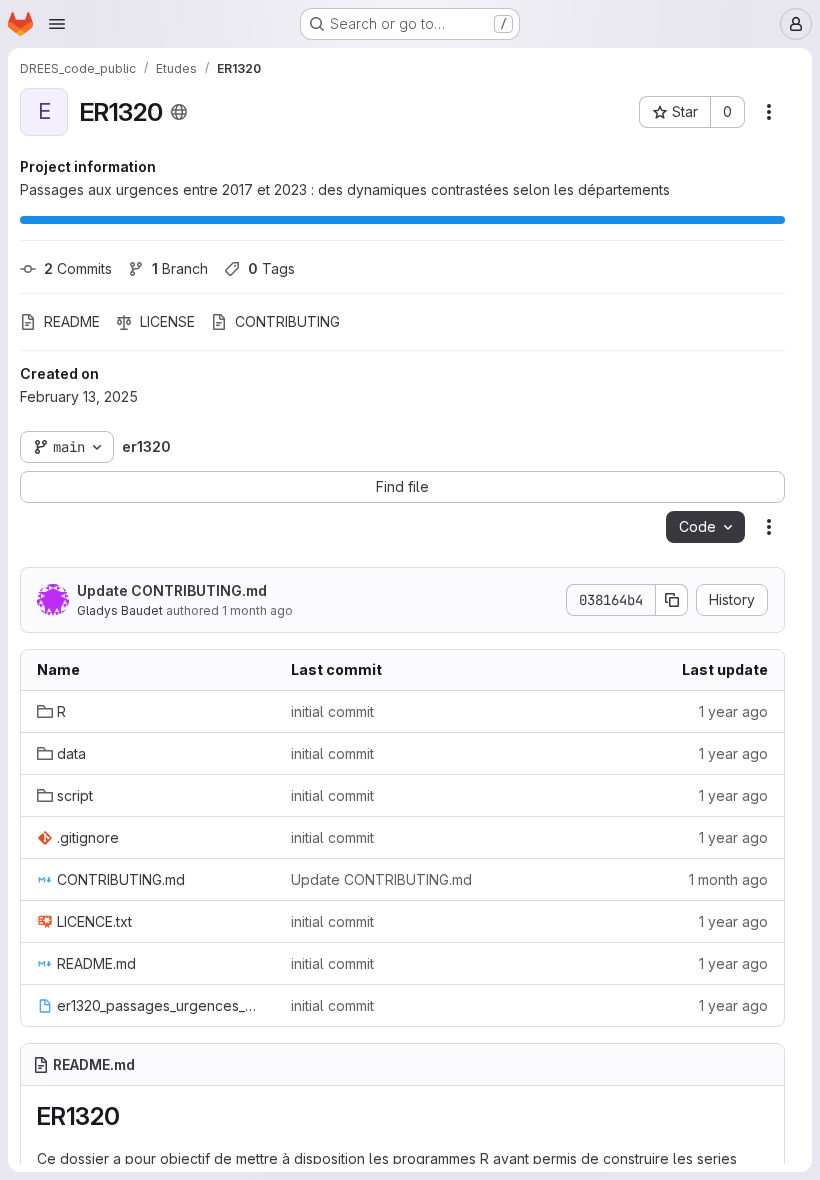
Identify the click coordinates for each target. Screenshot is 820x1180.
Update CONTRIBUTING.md (172, 590)
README (72, 321)
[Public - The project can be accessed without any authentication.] (179, 112)
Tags (271, 268)
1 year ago (733, 711)
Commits (78, 268)
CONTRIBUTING (287, 321)
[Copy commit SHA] (672, 600)
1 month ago (257, 610)
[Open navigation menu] (57, 24)
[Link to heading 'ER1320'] (133, 1116)
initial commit (332, 711)
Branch (180, 268)
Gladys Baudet (120, 610)
